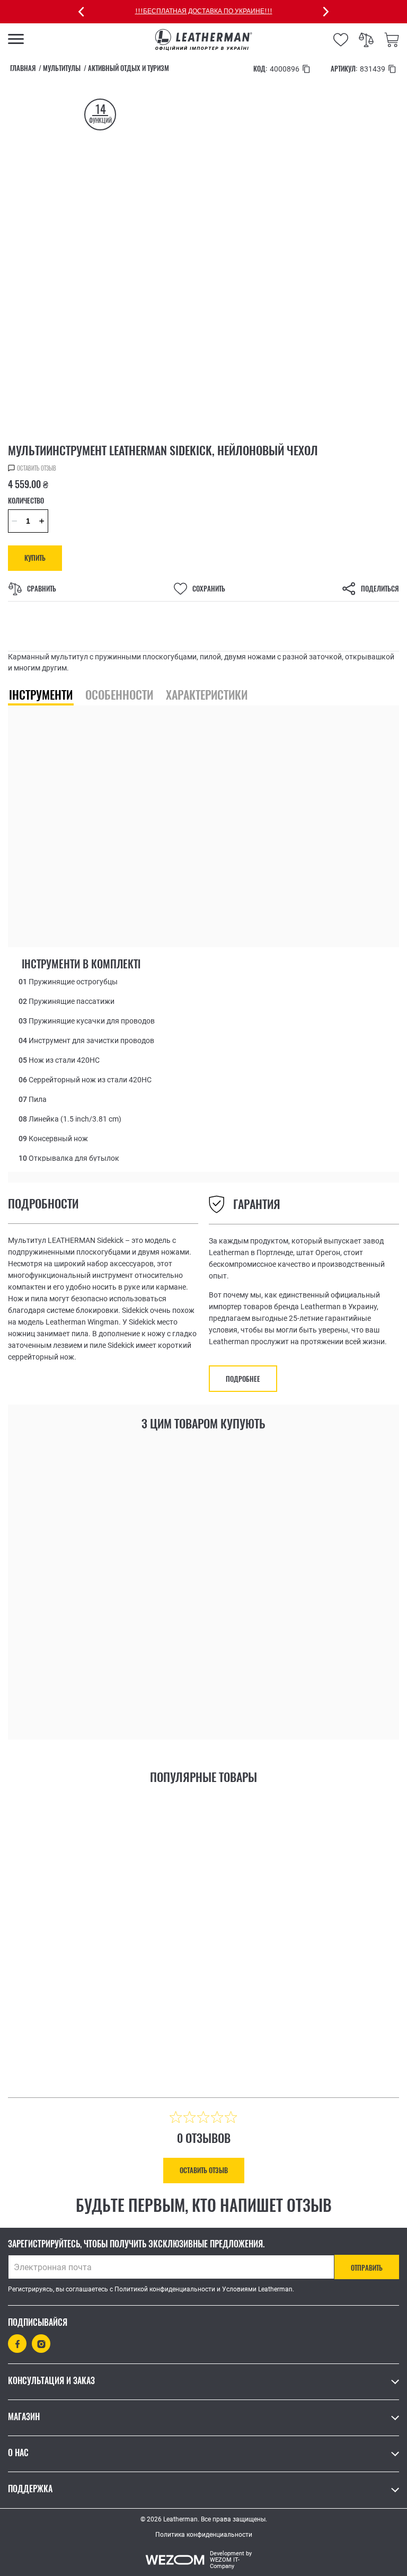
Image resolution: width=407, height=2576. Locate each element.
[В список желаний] (158, 1703)
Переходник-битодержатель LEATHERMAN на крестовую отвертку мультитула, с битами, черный (299, 1646)
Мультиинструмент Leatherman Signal (99, 2002)
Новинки (37, 1626)
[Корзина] (392, 40)
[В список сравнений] (184, 1705)
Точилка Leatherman (73, 1640)
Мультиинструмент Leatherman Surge (296, 2002)
